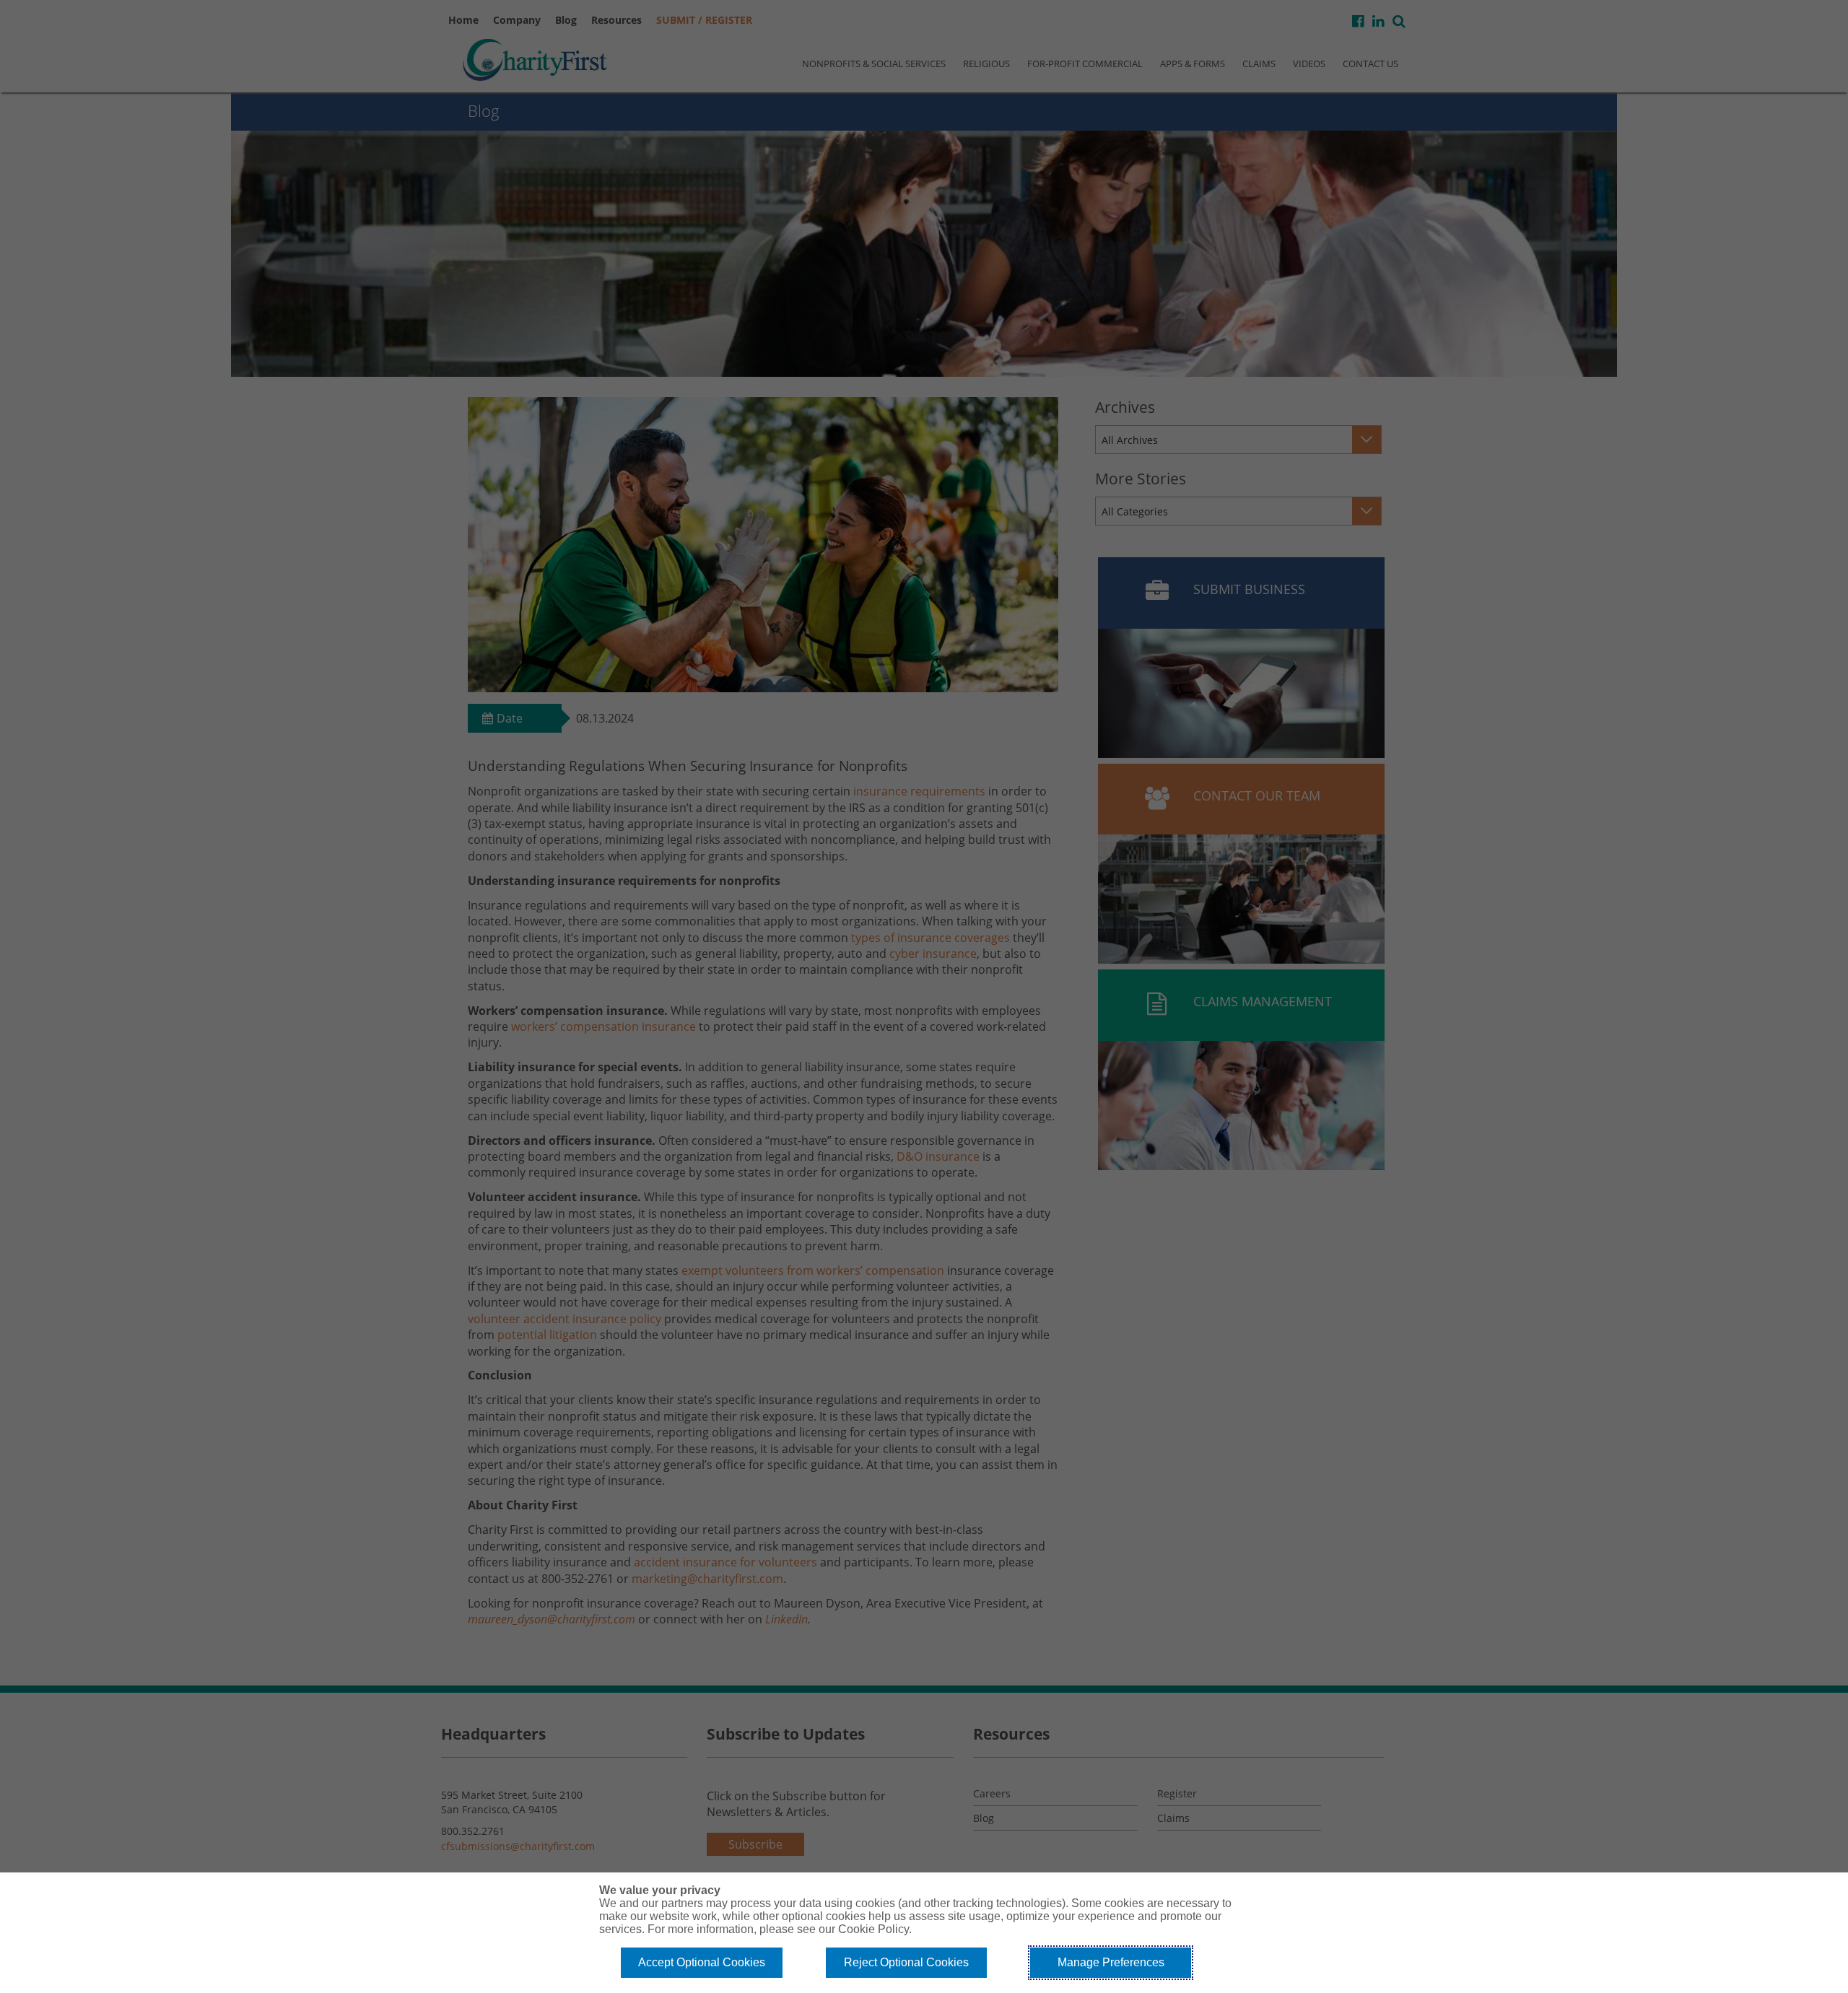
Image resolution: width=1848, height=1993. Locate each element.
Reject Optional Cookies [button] (906, 1962)
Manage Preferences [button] (1111, 1962)
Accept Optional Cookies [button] (702, 1962)
